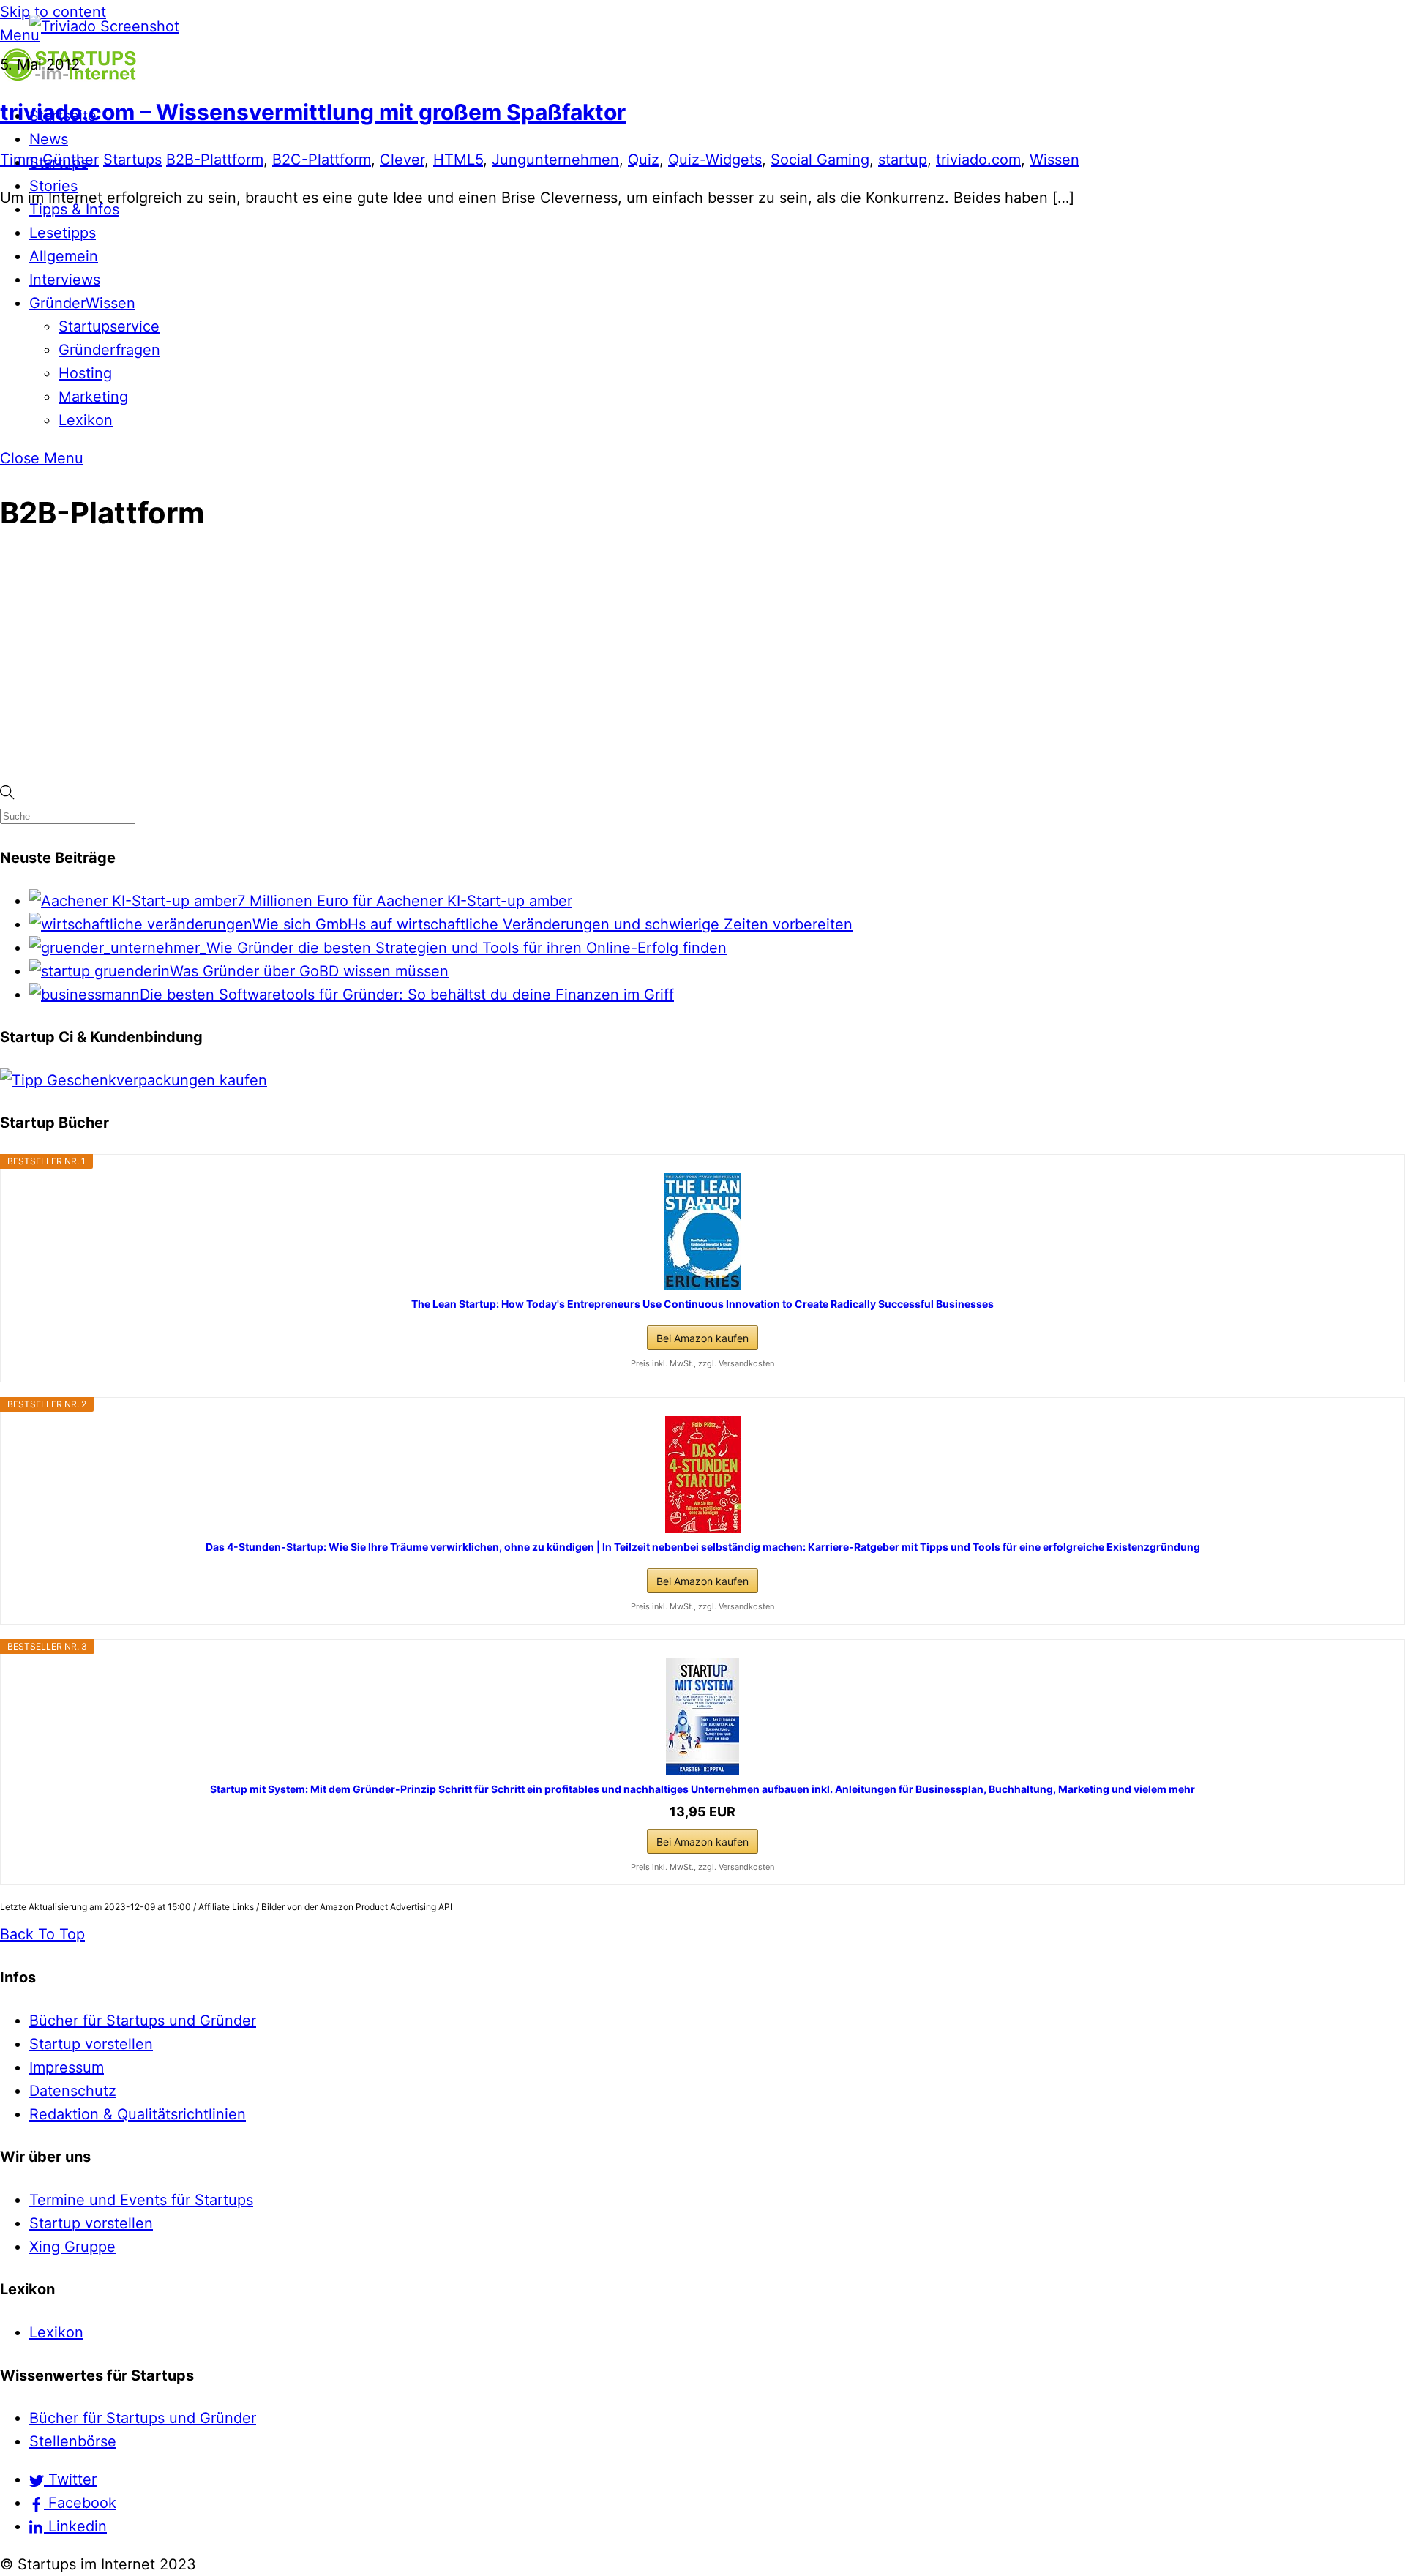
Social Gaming (820, 160)
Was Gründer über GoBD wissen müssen (309, 971)
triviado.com (978, 160)
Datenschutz (73, 2091)
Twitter (70, 2479)
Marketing (93, 397)
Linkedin (75, 2526)
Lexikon (86, 420)
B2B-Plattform (215, 160)
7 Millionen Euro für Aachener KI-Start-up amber (405, 901)
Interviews (65, 280)
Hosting (85, 373)
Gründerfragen (109, 350)
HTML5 (458, 160)
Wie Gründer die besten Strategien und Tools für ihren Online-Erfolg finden (467, 948)
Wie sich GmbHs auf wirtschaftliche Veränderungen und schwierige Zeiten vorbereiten (552, 924)
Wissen (1054, 160)
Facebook (80, 2503)
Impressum (67, 2067)
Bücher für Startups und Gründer (143, 2021)
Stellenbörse (73, 2441)
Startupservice (109, 326)
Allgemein (64, 256)
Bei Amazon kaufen (702, 1338)
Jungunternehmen (555, 160)
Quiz (644, 160)
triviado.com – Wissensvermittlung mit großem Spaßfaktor (313, 112)
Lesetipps (63, 233)
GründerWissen (82, 303)
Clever (402, 160)
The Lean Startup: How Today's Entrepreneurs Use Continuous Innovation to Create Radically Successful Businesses (702, 1304)
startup (903, 160)
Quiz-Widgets (715, 160)
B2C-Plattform (322, 160)
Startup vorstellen (91, 2044)
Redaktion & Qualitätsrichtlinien (138, 2114)
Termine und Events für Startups (141, 2200)
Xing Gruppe (72, 2247)
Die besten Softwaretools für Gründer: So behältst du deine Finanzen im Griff (407, 995)
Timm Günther (49, 160)
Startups (132, 160)
